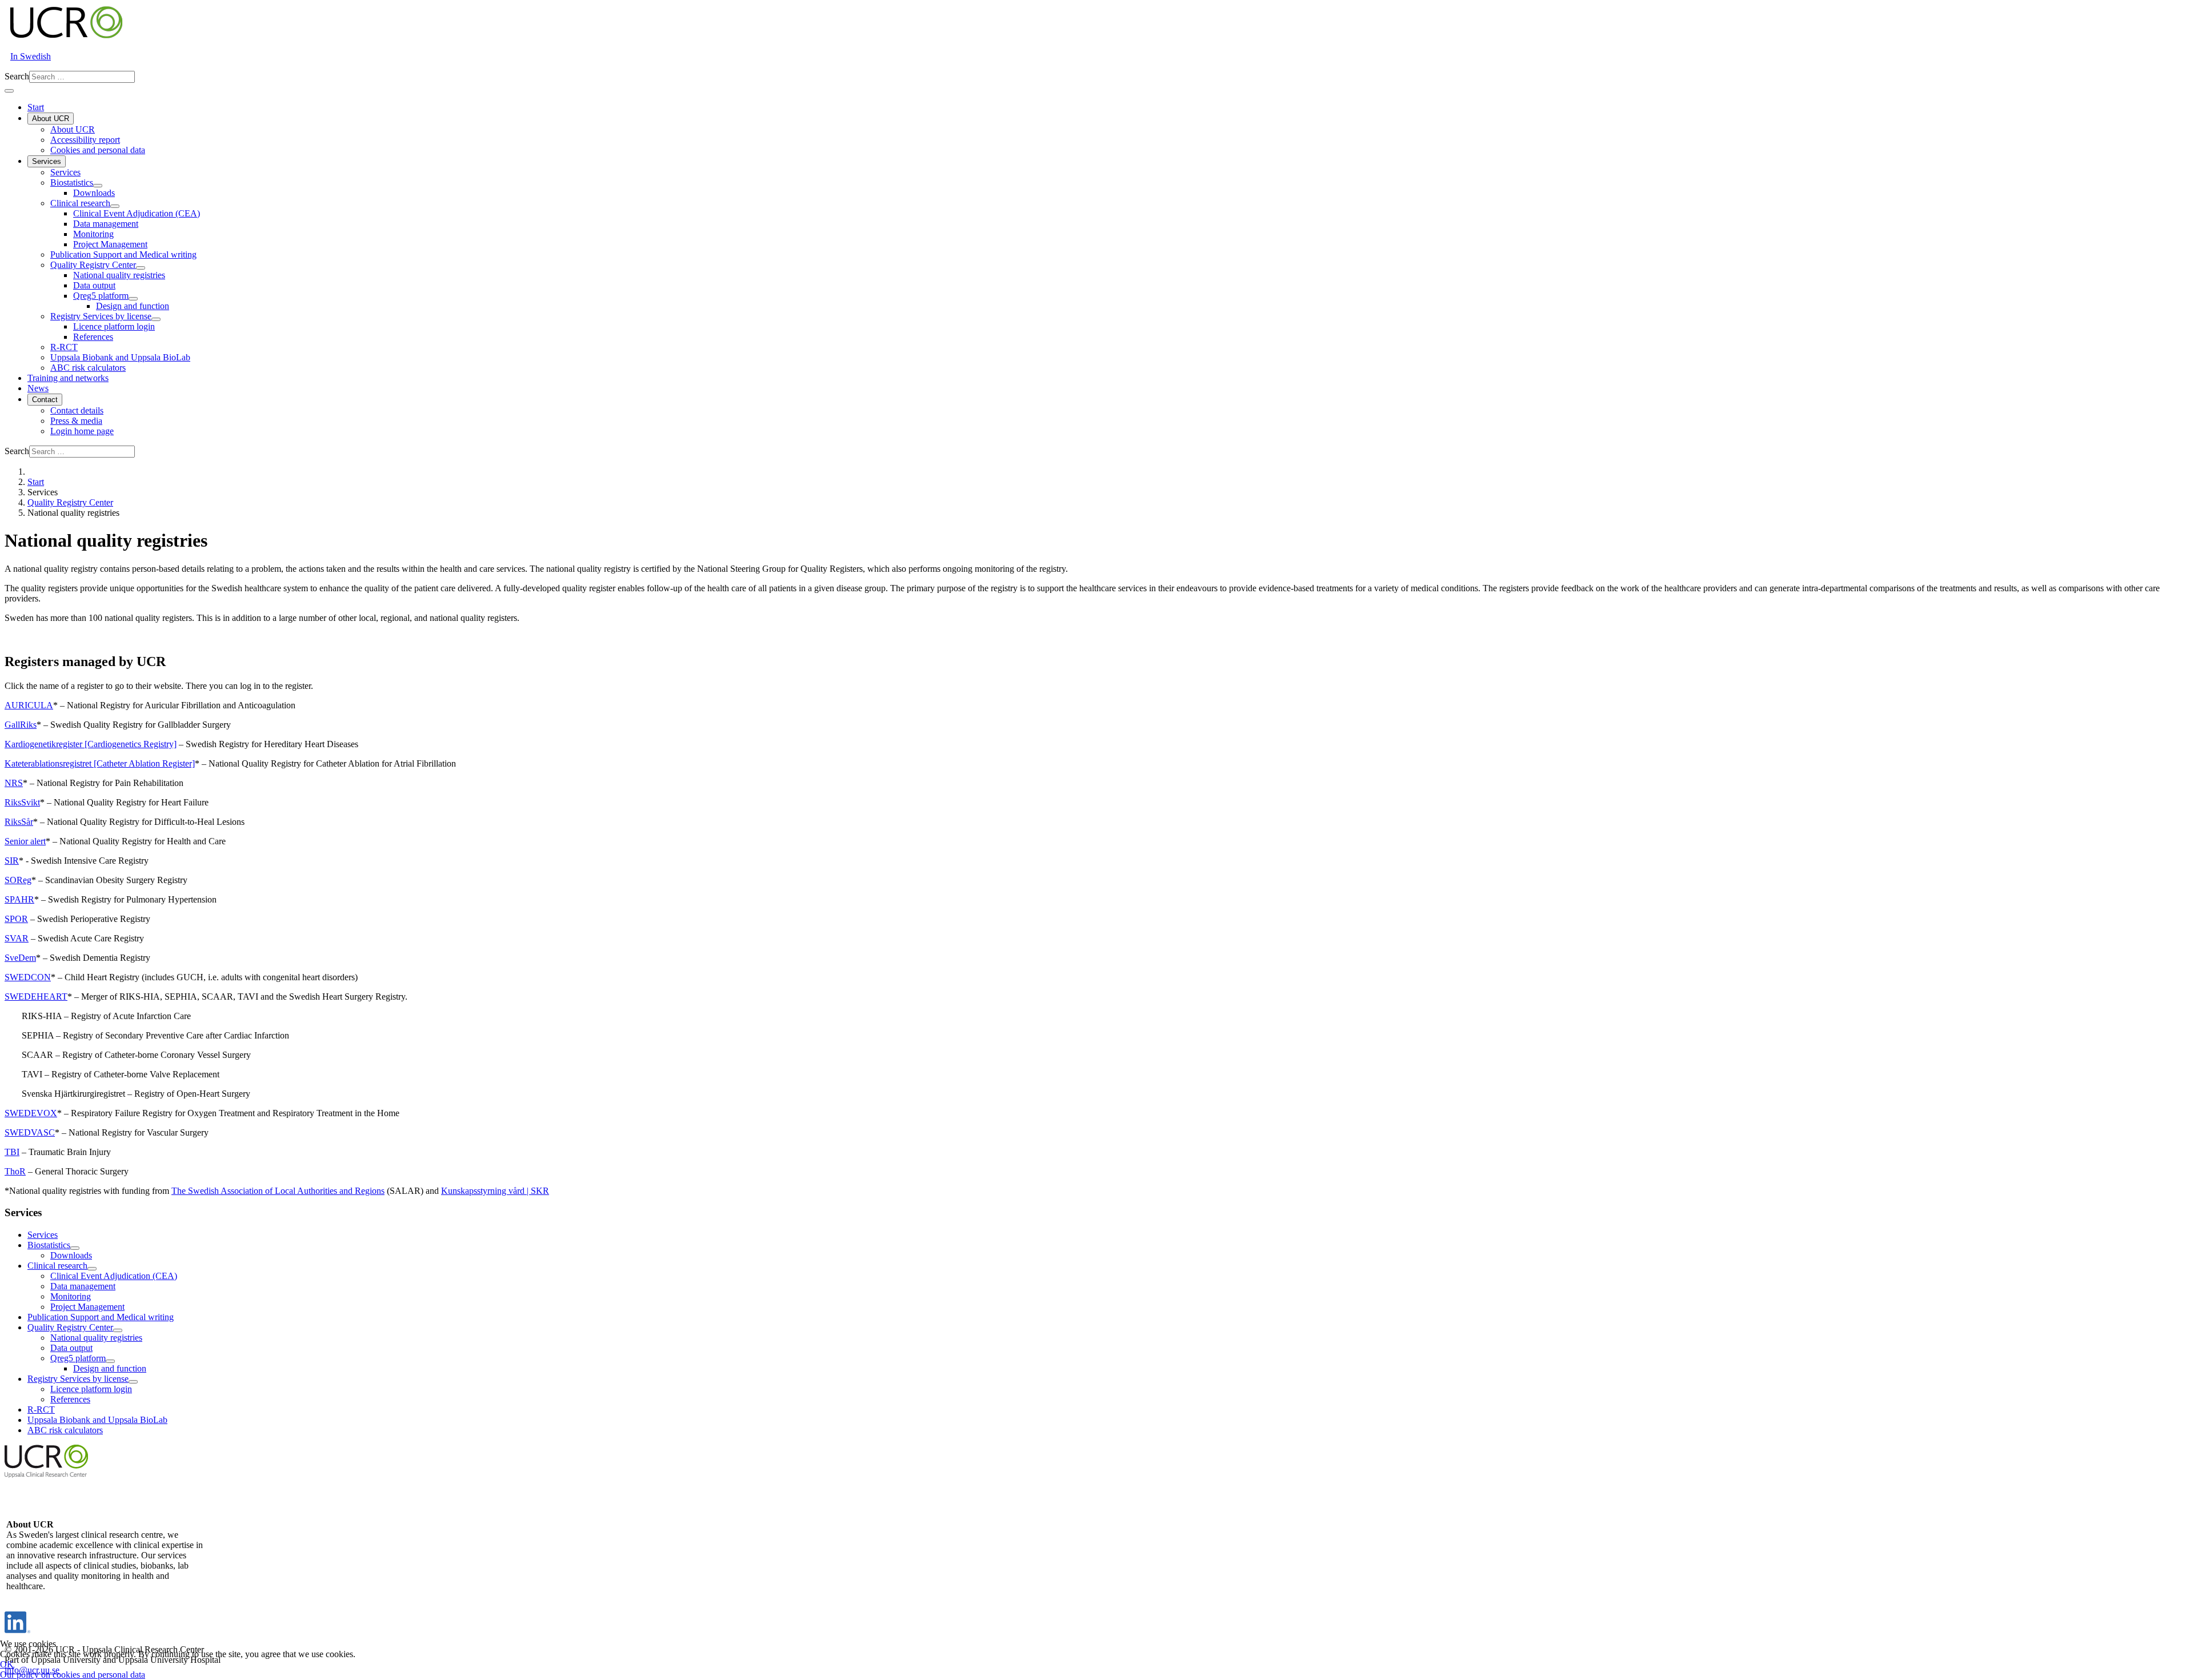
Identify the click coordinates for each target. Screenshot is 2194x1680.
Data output (94, 285)
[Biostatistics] (98, 186)
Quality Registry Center (93, 265)
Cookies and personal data (98, 150)
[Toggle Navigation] (9, 91)
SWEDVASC (30, 1132)
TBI (12, 1152)
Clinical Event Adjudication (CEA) (137, 213)
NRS (14, 783)
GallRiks (21, 725)
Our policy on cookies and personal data (73, 1675)
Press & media (76, 421)
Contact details (77, 410)
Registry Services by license (101, 316)
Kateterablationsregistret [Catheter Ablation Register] (100, 763)
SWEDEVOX (31, 1113)
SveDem (20, 958)
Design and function (133, 306)
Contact (45, 400)
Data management (106, 224)
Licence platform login (114, 326)
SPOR (16, 919)
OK (7, 1664)
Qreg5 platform (101, 296)
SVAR (17, 938)
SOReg (18, 880)
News (38, 388)
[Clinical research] (115, 206)
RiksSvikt (22, 802)
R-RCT (64, 347)
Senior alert (25, 841)
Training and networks (68, 378)
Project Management (110, 244)
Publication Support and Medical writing (123, 254)
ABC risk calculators (88, 368)
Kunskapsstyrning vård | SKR (495, 1191)
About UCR (51, 119)
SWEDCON (28, 977)
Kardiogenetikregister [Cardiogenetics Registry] (91, 744)
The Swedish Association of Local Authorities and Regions (278, 1191)
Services (47, 161)
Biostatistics (72, 183)
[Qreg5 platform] (133, 299)
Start (36, 107)
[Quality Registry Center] (141, 268)
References (93, 337)
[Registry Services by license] (156, 319)
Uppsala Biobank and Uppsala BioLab (120, 357)
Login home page (82, 431)
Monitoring (93, 234)
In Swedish (31, 56)
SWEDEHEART (36, 997)
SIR (12, 861)
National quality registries (119, 275)
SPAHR (19, 899)
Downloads (94, 193)
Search (17, 76)
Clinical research (80, 203)
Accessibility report (85, 140)
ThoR (15, 1171)
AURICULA (29, 705)
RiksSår (19, 822)
